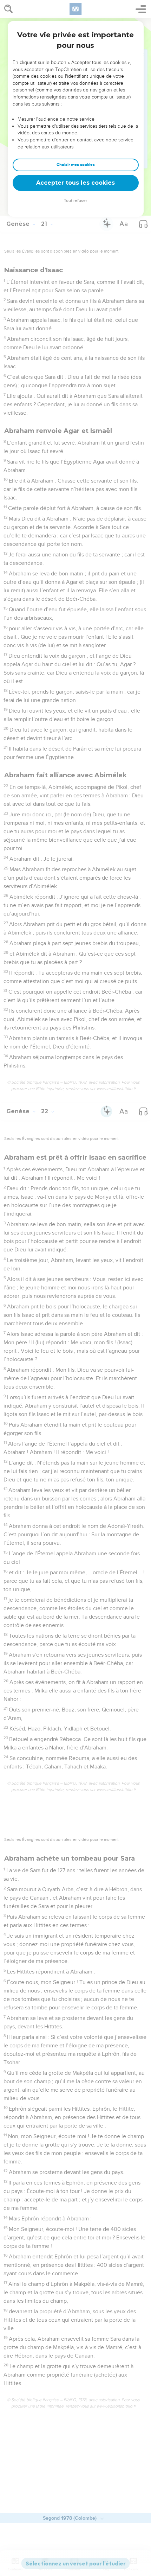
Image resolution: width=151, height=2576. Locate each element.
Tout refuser (75, 201)
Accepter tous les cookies (75, 183)
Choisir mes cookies (76, 165)
